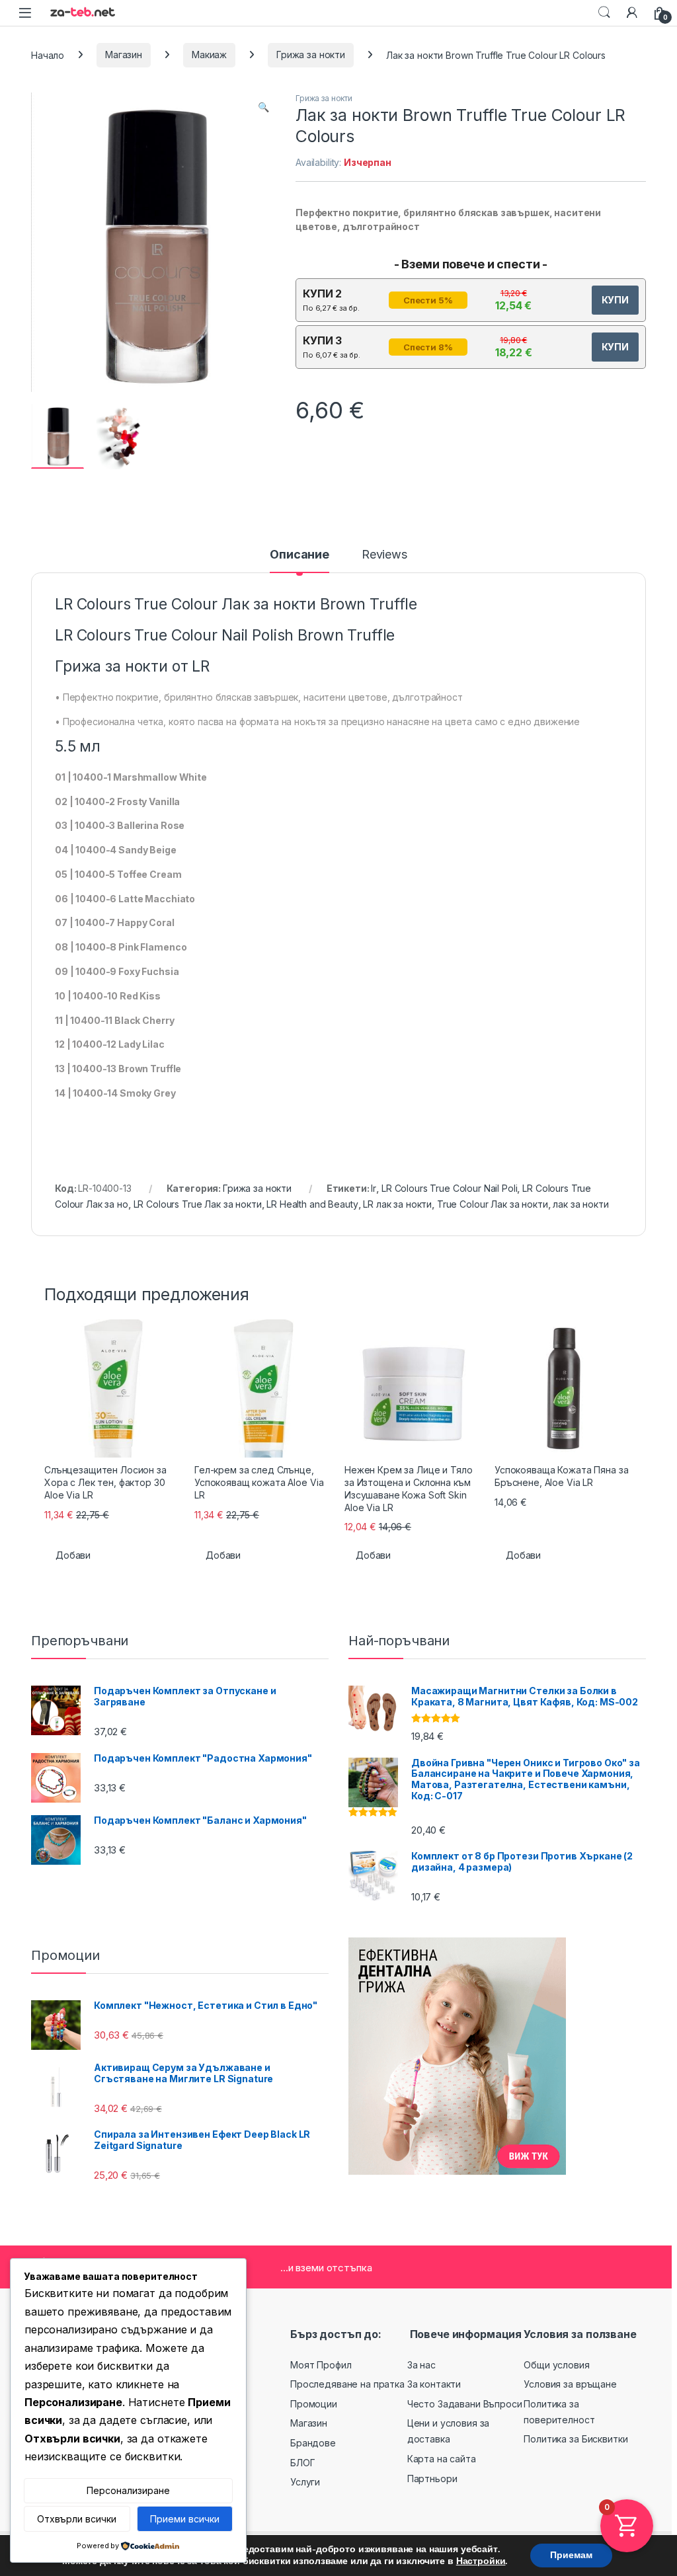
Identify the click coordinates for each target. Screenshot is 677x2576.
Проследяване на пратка (347, 2384)
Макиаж (209, 55)
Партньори (432, 2478)
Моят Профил (321, 2365)
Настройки (481, 2561)
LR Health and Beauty (312, 1204)
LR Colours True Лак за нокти (198, 1204)
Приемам (571, 2555)
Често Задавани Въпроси (465, 2404)
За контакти (434, 2384)
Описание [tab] (299, 555)
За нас (421, 2365)
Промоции (314, 2404)
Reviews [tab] (384, 555)
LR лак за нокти (397, 1204)
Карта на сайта (442, 2459)
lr (374, 1188)
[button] (263, 107)
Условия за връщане (570, 2384)
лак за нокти (580, 1204)
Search (604, 13)
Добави (73, 1555)
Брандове (313, 2443)
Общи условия (556, 2365)
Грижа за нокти (311, 55)
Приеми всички (185, 2519)
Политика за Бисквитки (576, 2439)
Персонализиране (128, 2490)
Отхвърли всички (77, 2519)
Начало (48, 55)
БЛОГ (302, 2463)
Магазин (124, 55)
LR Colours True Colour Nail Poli (450, 1188)
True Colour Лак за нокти (493, 1204)
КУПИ (615, 300)
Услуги (305, 2482)
